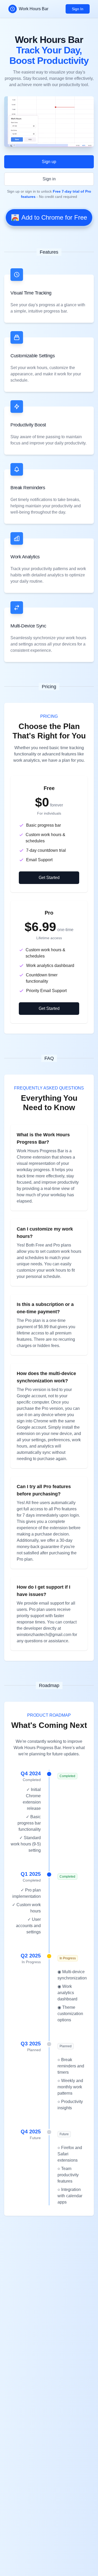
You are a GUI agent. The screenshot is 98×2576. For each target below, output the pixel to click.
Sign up (49, 162)
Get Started (49, 878)
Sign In (78, 9)
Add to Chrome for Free (54, 217)
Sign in (49, 179)
